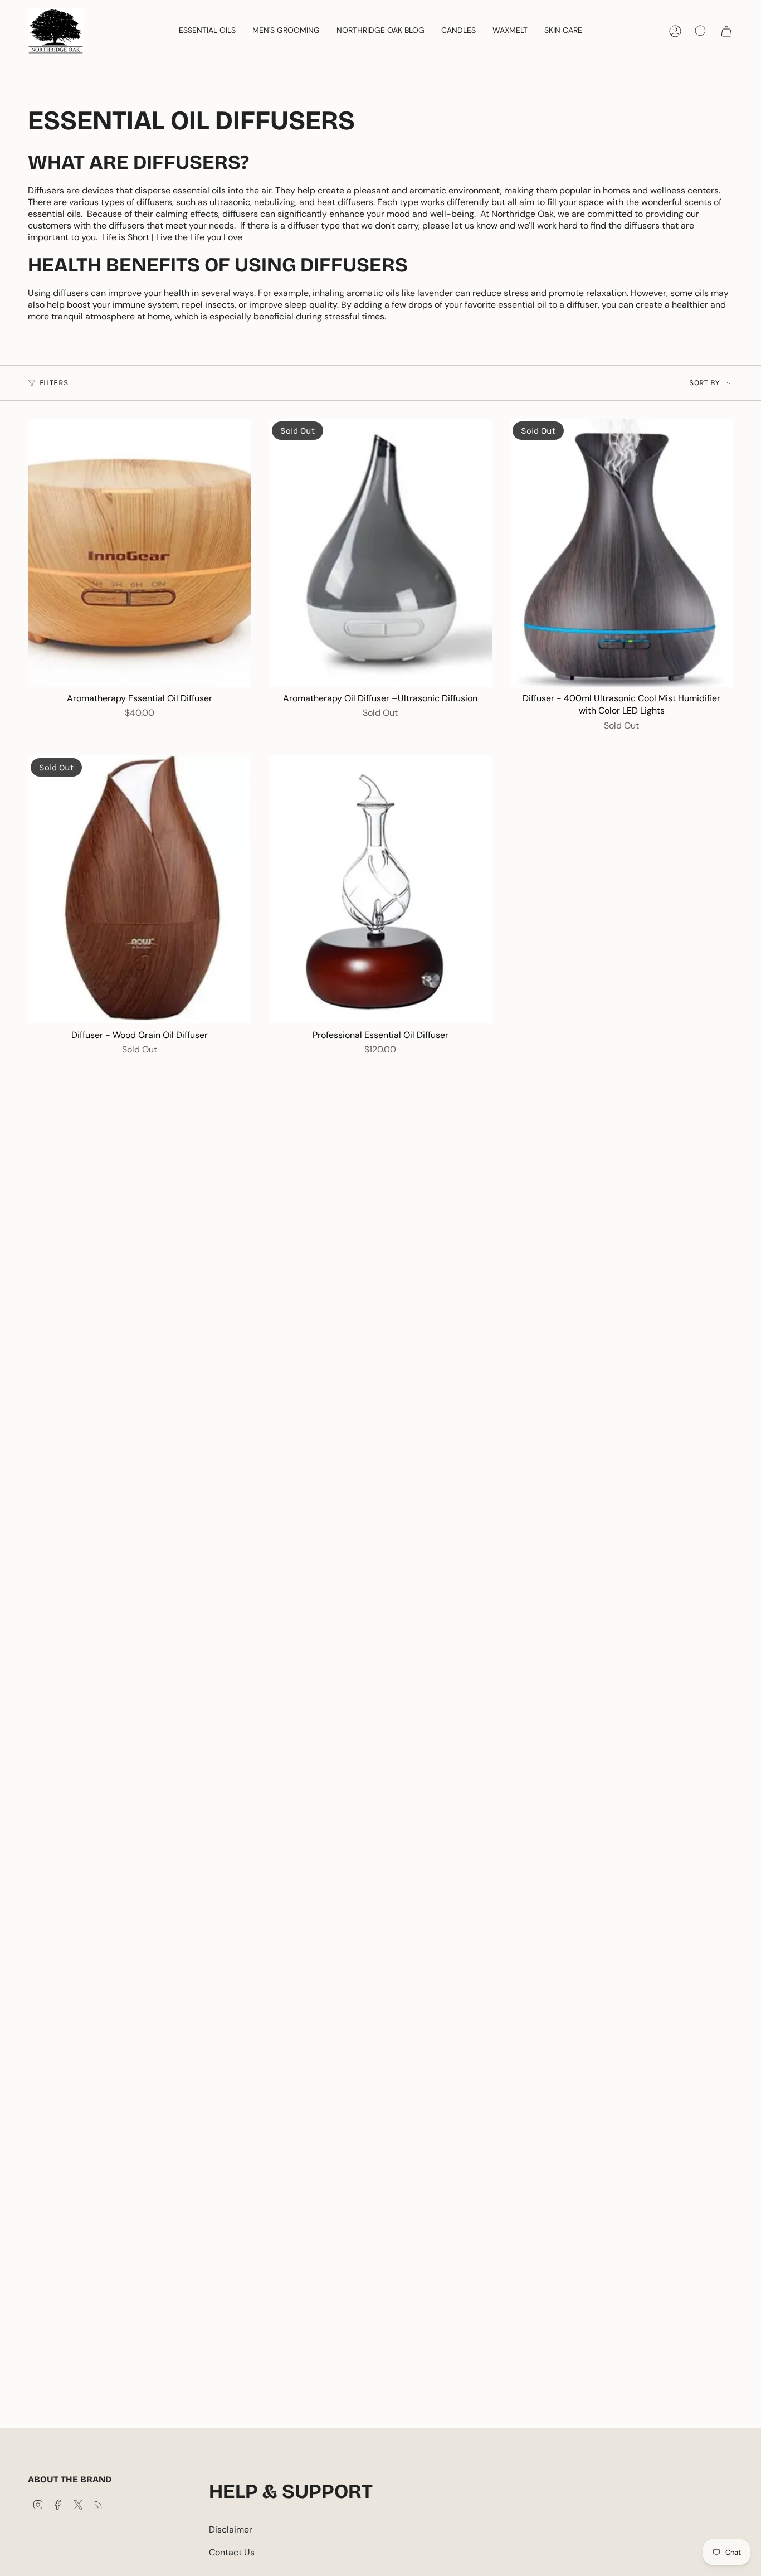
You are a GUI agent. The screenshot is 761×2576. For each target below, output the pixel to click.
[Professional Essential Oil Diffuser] (381, 889)
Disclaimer (231, 2529)
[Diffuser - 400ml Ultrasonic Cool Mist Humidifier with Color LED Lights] (621, 553)
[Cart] (726, 31)
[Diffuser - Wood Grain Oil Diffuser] (140, 889)
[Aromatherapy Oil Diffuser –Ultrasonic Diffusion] (381, 553)
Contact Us (232, 2552)
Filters (54, 383)
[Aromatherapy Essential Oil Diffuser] (140, 553)
